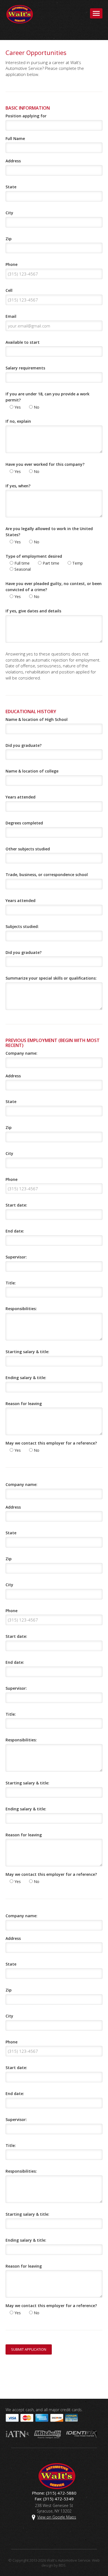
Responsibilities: (21, 1309)
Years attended (20, 797)
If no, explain (18, 421)
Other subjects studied (28, 849)
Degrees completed (24, 823)
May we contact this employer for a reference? (51, 1443)
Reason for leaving (24, 1404)
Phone (11, 264)
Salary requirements (25, 368)
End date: (15, 1231)
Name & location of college (32, 771)
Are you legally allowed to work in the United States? (49, 532)
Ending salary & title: (26, 1378)
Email (11, 316)
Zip (9, 239)
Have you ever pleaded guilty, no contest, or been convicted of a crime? (54, 587)
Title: (11, 1283)
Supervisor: (16, 1257)
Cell (9, 290)
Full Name (15, 138)
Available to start (23, 342)
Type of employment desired (34, 556)
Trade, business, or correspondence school (47, 875)
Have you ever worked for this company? (45, 464)
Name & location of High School (37, 719)
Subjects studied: (22, 926)
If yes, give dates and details (33, 611)
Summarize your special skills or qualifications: (51, 978)
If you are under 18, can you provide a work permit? (47, 397)
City (9, 213)
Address (13, 161)
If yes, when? (18, 486)
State (11, 187)
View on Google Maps (57, 2517)
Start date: (16, 1205)
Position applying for (26, 116)
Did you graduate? (24, 745)
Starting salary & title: (27, 1352)
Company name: (21, 1053)
